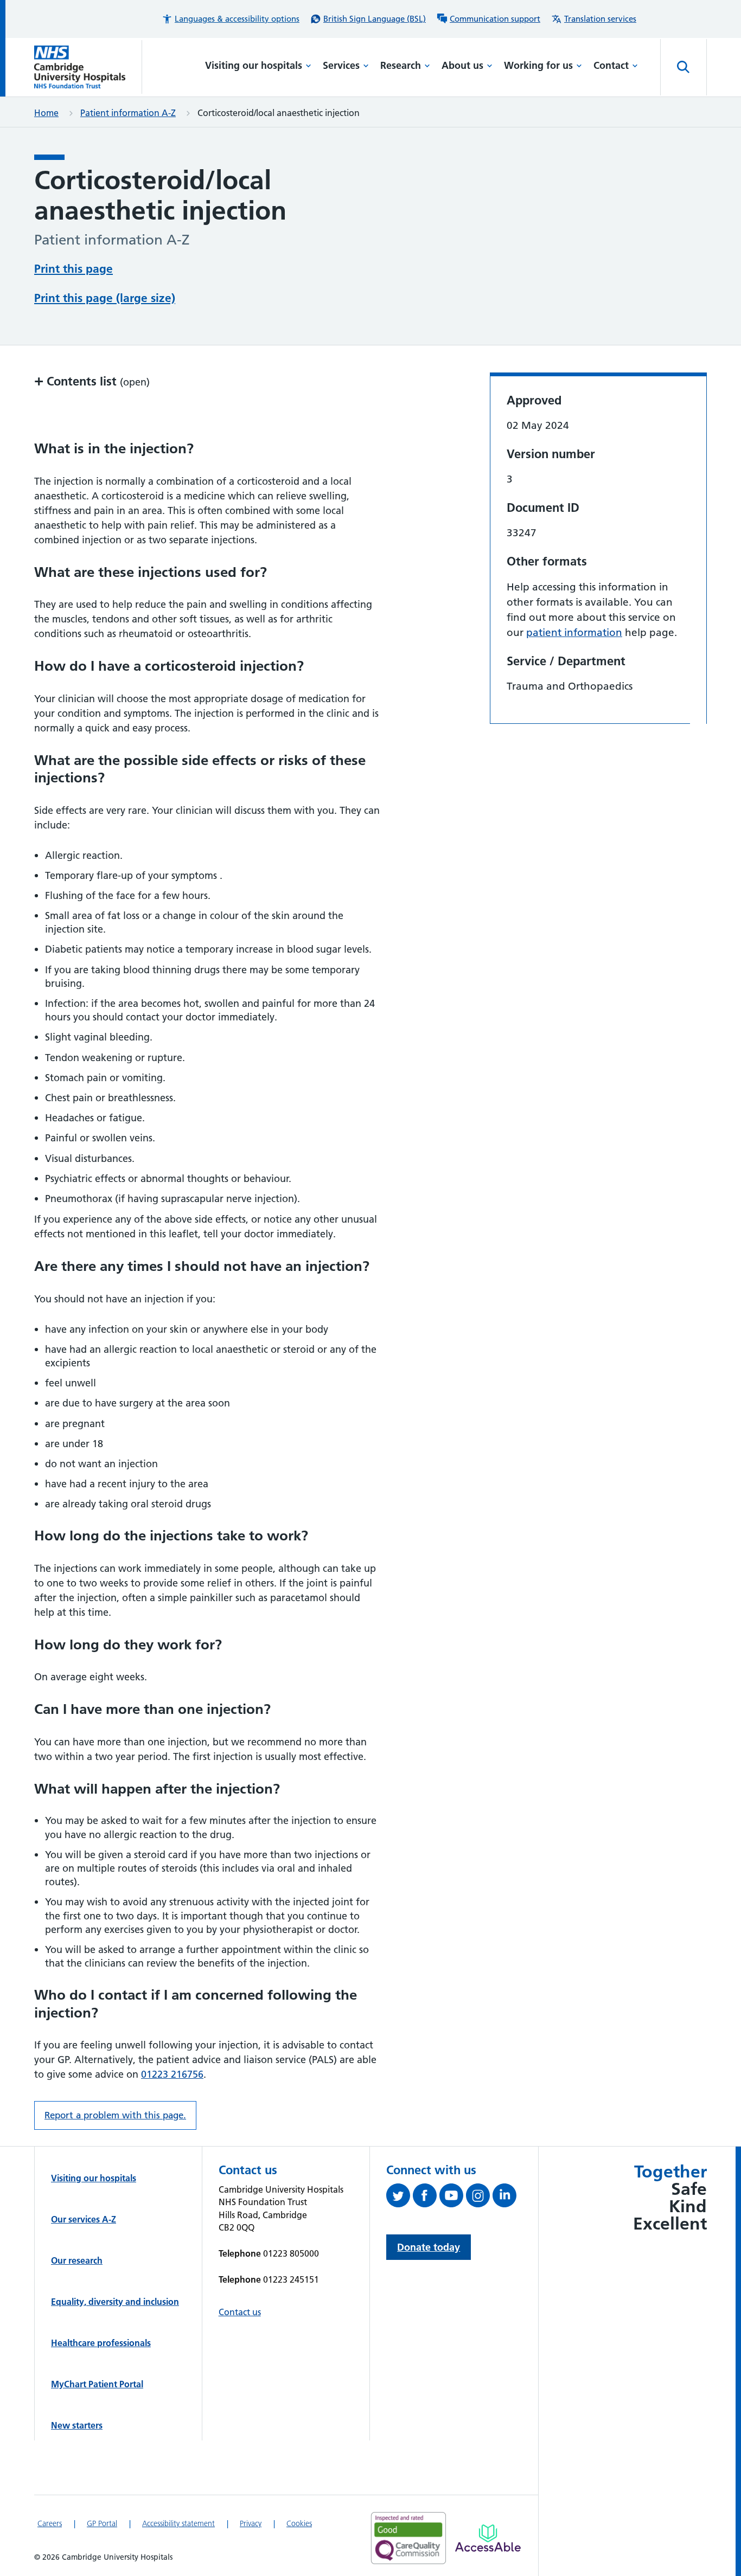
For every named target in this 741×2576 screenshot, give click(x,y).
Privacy (251, 2523)
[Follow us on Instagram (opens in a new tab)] (479, 2198)
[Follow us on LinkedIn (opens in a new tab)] (506, 2198)
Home (46, 113)
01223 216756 (172, 2074)
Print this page (74, 269)
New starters (77, 2425)
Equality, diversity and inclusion (115, 2302)
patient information (574, 632)
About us (462, 65)
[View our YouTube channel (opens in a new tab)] (453, 2198)
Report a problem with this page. (115, 2115)
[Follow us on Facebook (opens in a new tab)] (426, 2198)
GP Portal (102, 2523)
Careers (50, 2523)
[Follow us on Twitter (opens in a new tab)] (400, 2198)
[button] (231, 19)
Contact (611, 65)
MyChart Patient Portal (97, 2384)
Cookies (299, 2523)
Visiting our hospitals (254, 65)
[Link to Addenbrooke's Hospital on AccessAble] (488, 2538)
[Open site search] (683, 67)
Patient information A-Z (128, 113)
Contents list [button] (92, 381)
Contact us (240, 2312)
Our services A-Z (84, 2219)
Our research (77, 2260)
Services (341, 65)
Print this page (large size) (105, 298)
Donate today (429, 2247)
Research (401, 65)
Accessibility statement (178, 2523)
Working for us (538, 65)
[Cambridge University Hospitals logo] (88, 67)
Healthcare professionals (101, 2343)
